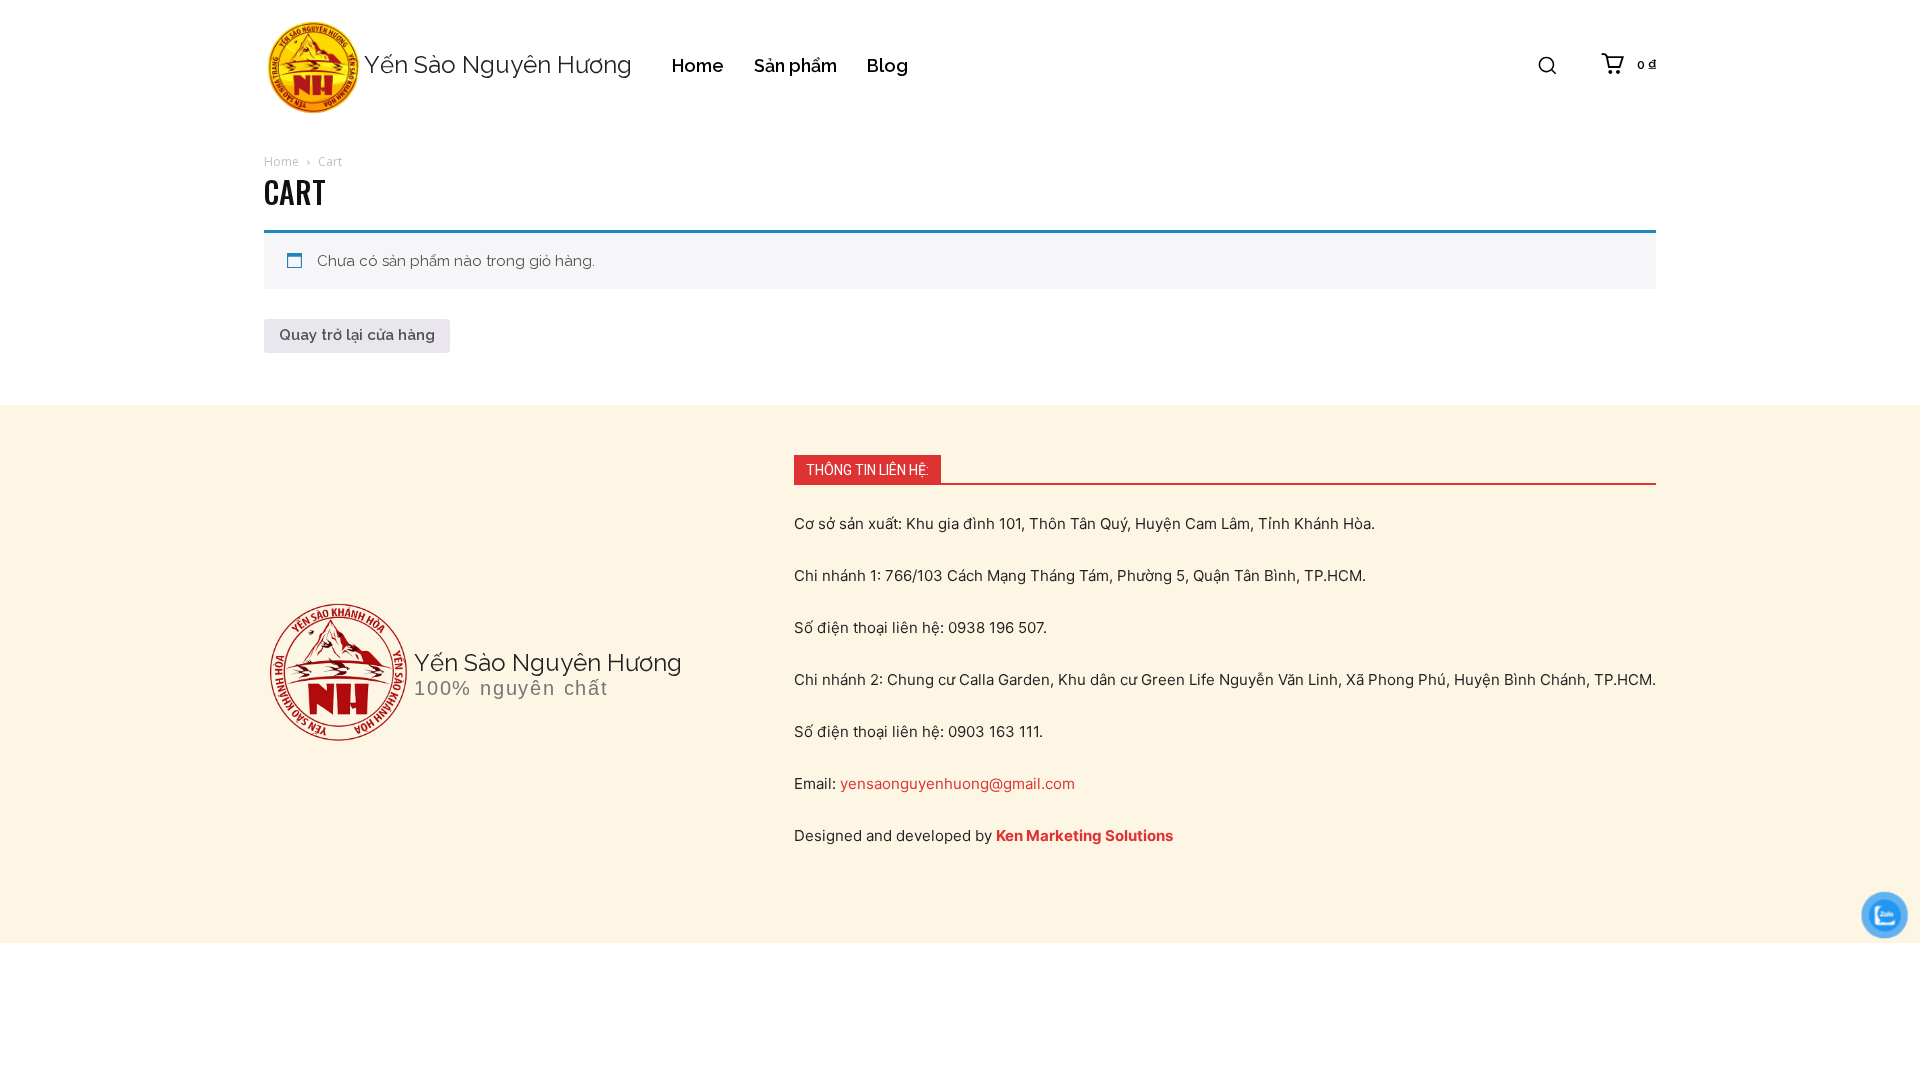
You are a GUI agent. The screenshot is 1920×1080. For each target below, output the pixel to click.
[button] (1547, 65)
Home (281, 161)
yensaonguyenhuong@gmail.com (957, 783)
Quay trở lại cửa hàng (357, 335)
